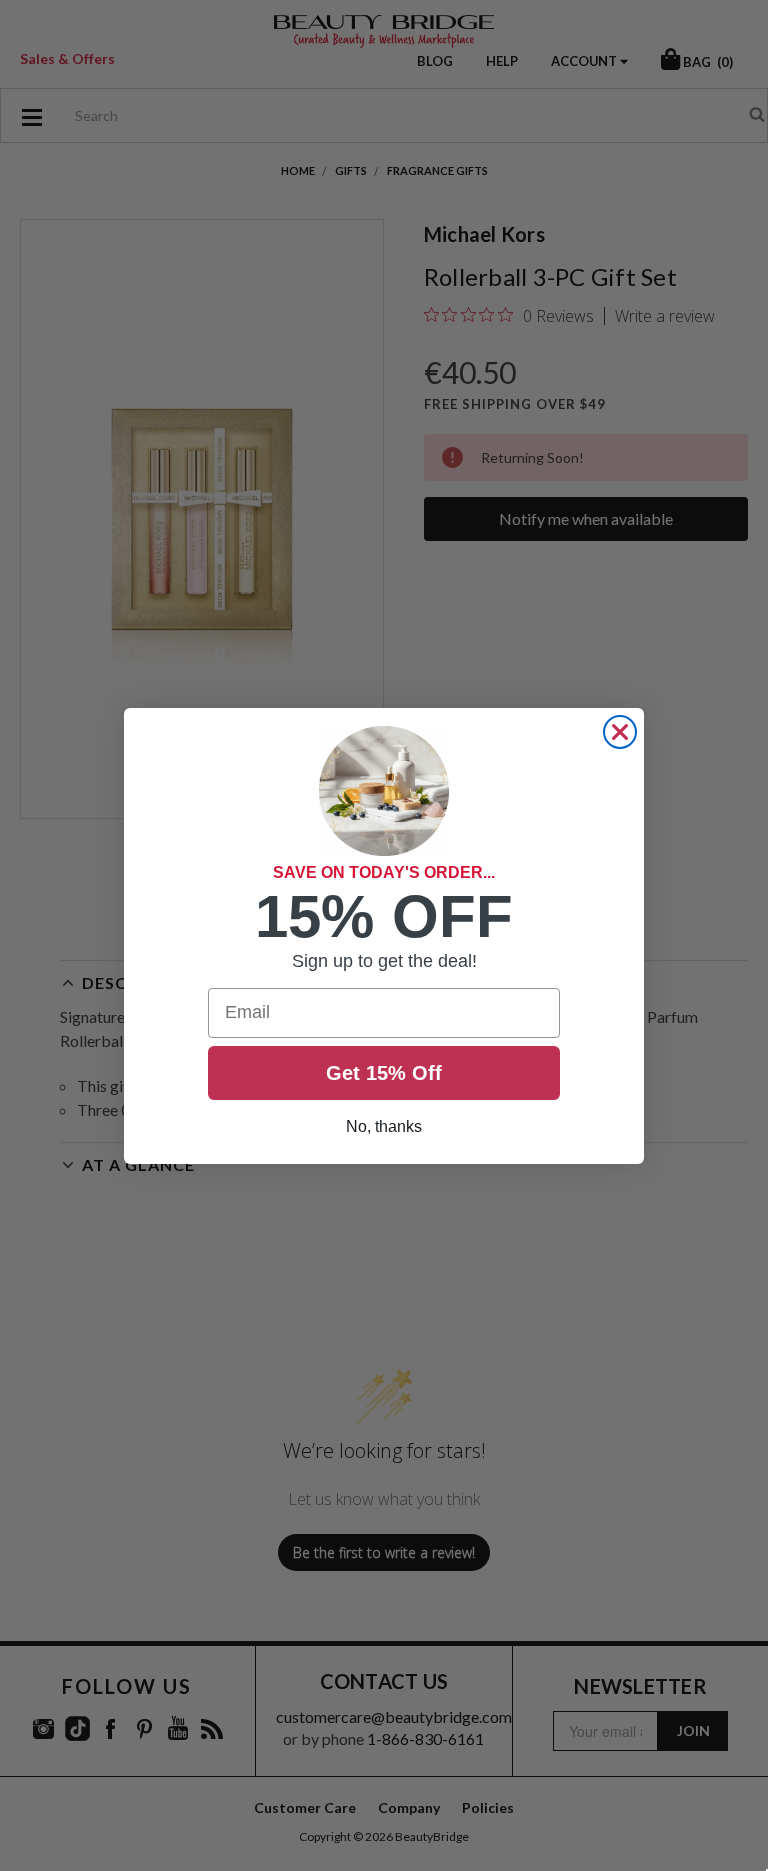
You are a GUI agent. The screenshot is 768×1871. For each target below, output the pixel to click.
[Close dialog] (620, 732)
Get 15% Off (384, 1073)
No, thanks (384, 1126)
